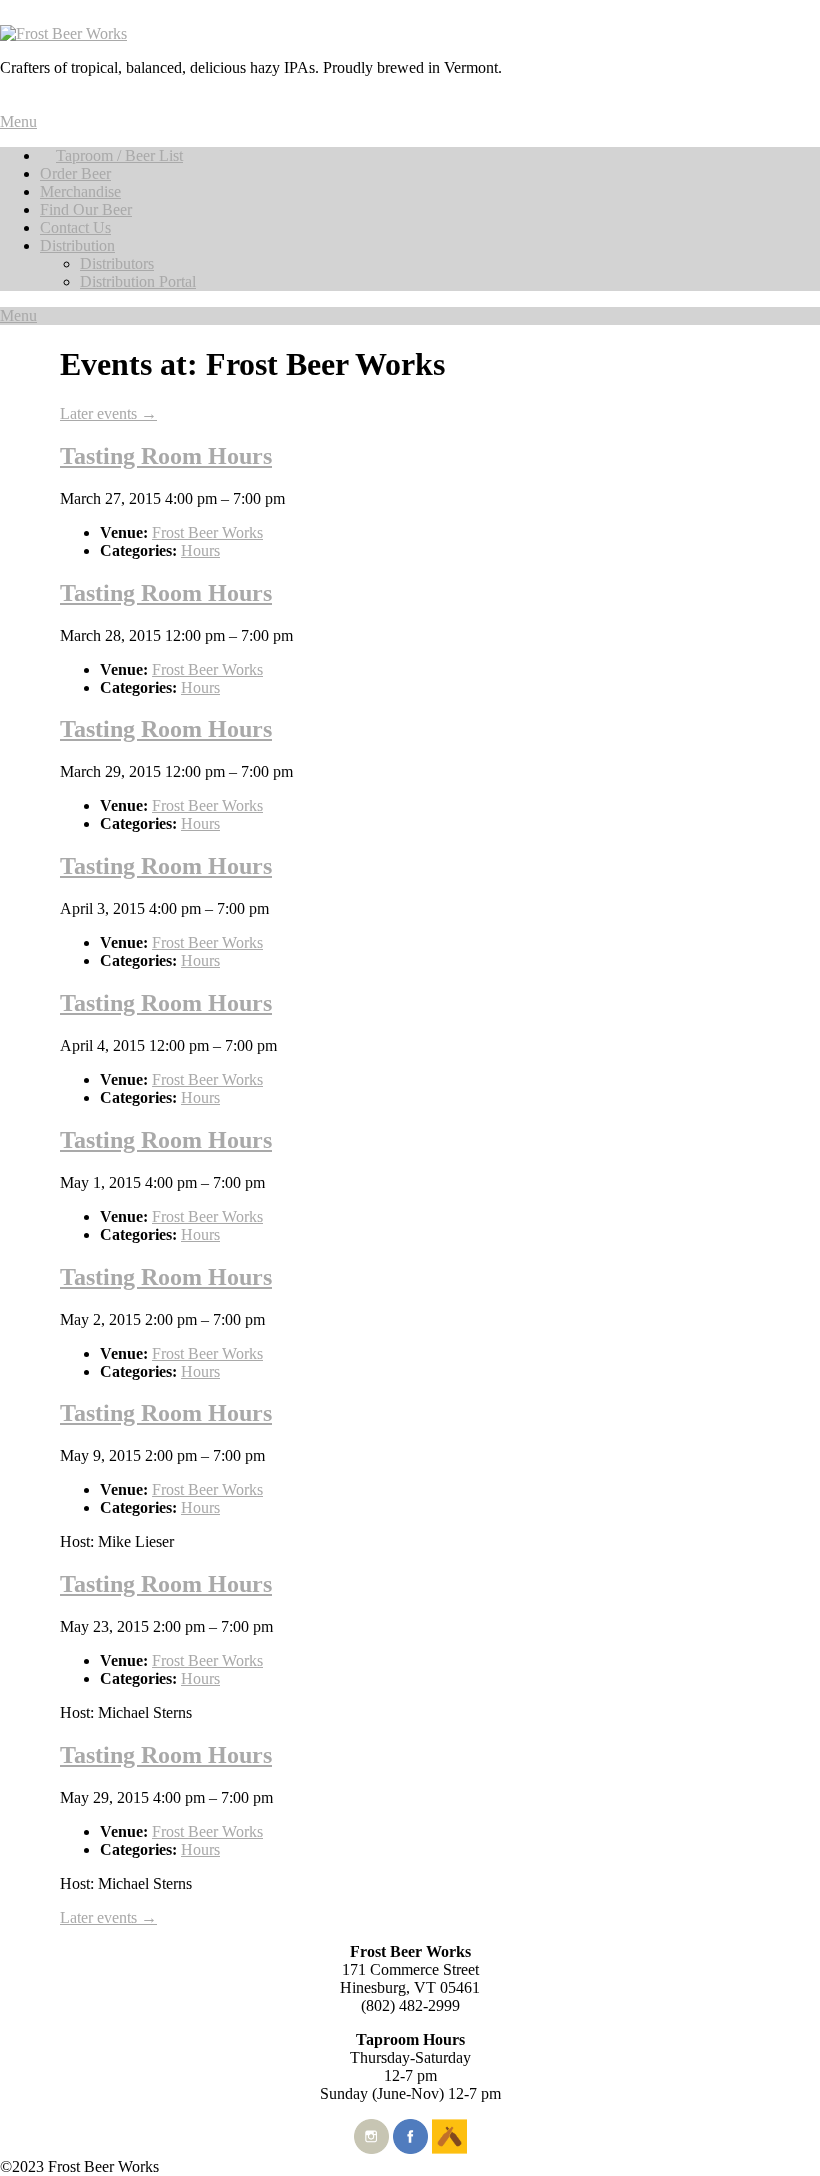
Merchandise (80, 191)
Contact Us (75, 227)
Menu (18, 121)
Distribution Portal (138, 281)
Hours (200, 550)
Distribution (77, 245)
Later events (108, 413)
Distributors (117, 263)
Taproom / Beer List (119, 155)
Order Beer (75, 173)
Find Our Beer (86, 209)
